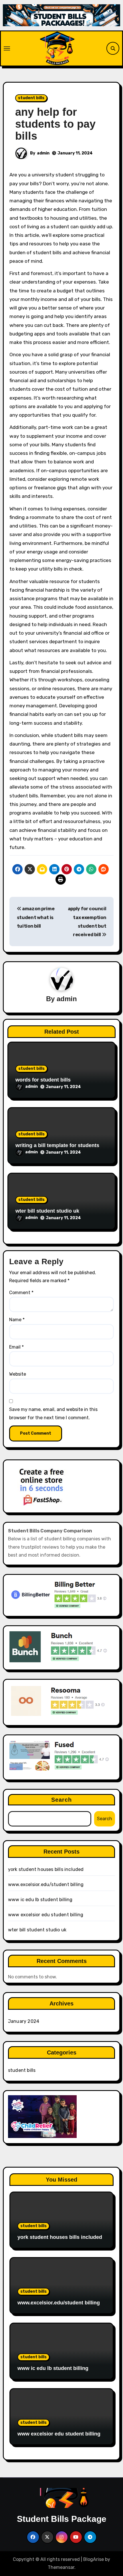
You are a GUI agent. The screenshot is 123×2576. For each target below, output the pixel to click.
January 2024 (24, 2021)
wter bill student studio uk (47, 1211)
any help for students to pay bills (55, 124)
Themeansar (61, 2567)
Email (16, 1347)
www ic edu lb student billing (40, 1900)
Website (18, 1374)
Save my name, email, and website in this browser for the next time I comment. (53, 1413)
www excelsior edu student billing (46, 1915)
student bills (31, 98)
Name (17, 1320)
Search (62, 1800)
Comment (21, 1293)
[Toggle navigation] (7, 48)
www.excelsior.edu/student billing (46, 1884)
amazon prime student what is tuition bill (36, 917)
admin (43, 153)
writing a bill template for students (57, 1145)
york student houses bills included (46, 1869)
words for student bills (43, 1080)
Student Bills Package (62, 2519)
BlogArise (94, 2559)
